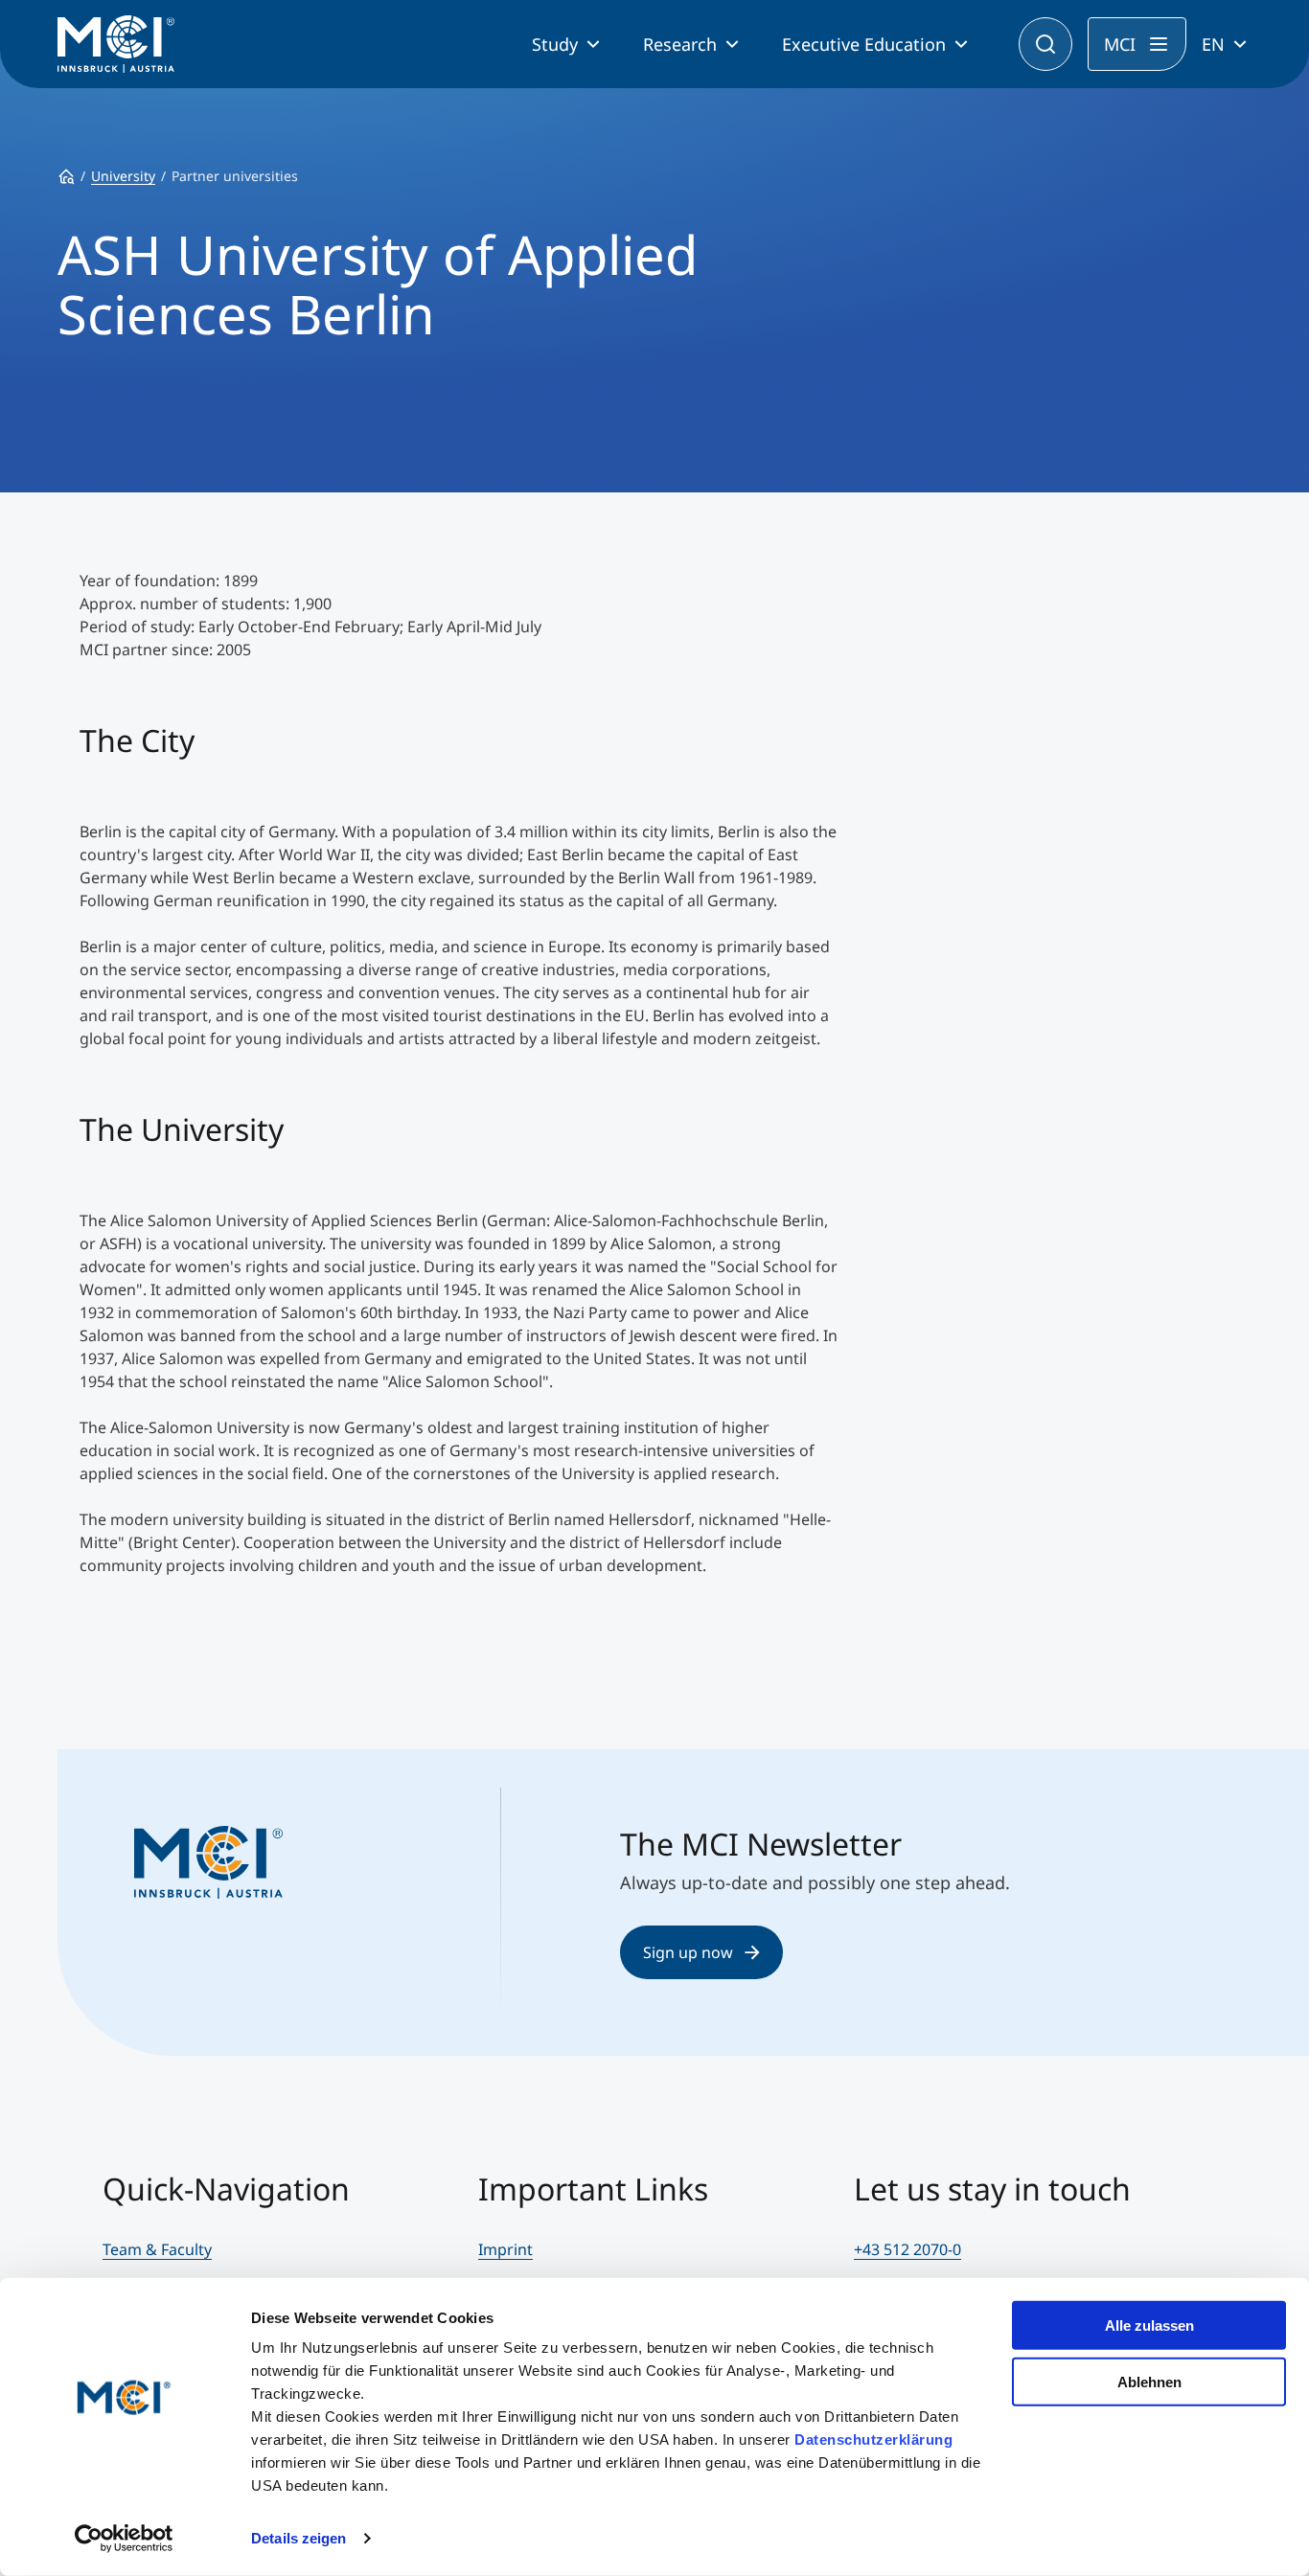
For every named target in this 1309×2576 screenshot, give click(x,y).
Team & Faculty (157, 2249)
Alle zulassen (1149, 2325)
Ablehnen (1149, 2381)
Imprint (505, 2249)
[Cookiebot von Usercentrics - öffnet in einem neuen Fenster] (124, 2539)
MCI (1120, 44)
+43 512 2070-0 (907, 2249)
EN (1213, 44)
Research (680, 44)
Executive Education (864, 44)
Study (555, 44)
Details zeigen (299, 2538)
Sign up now (688, 1952)
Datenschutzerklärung (873, 2439)
